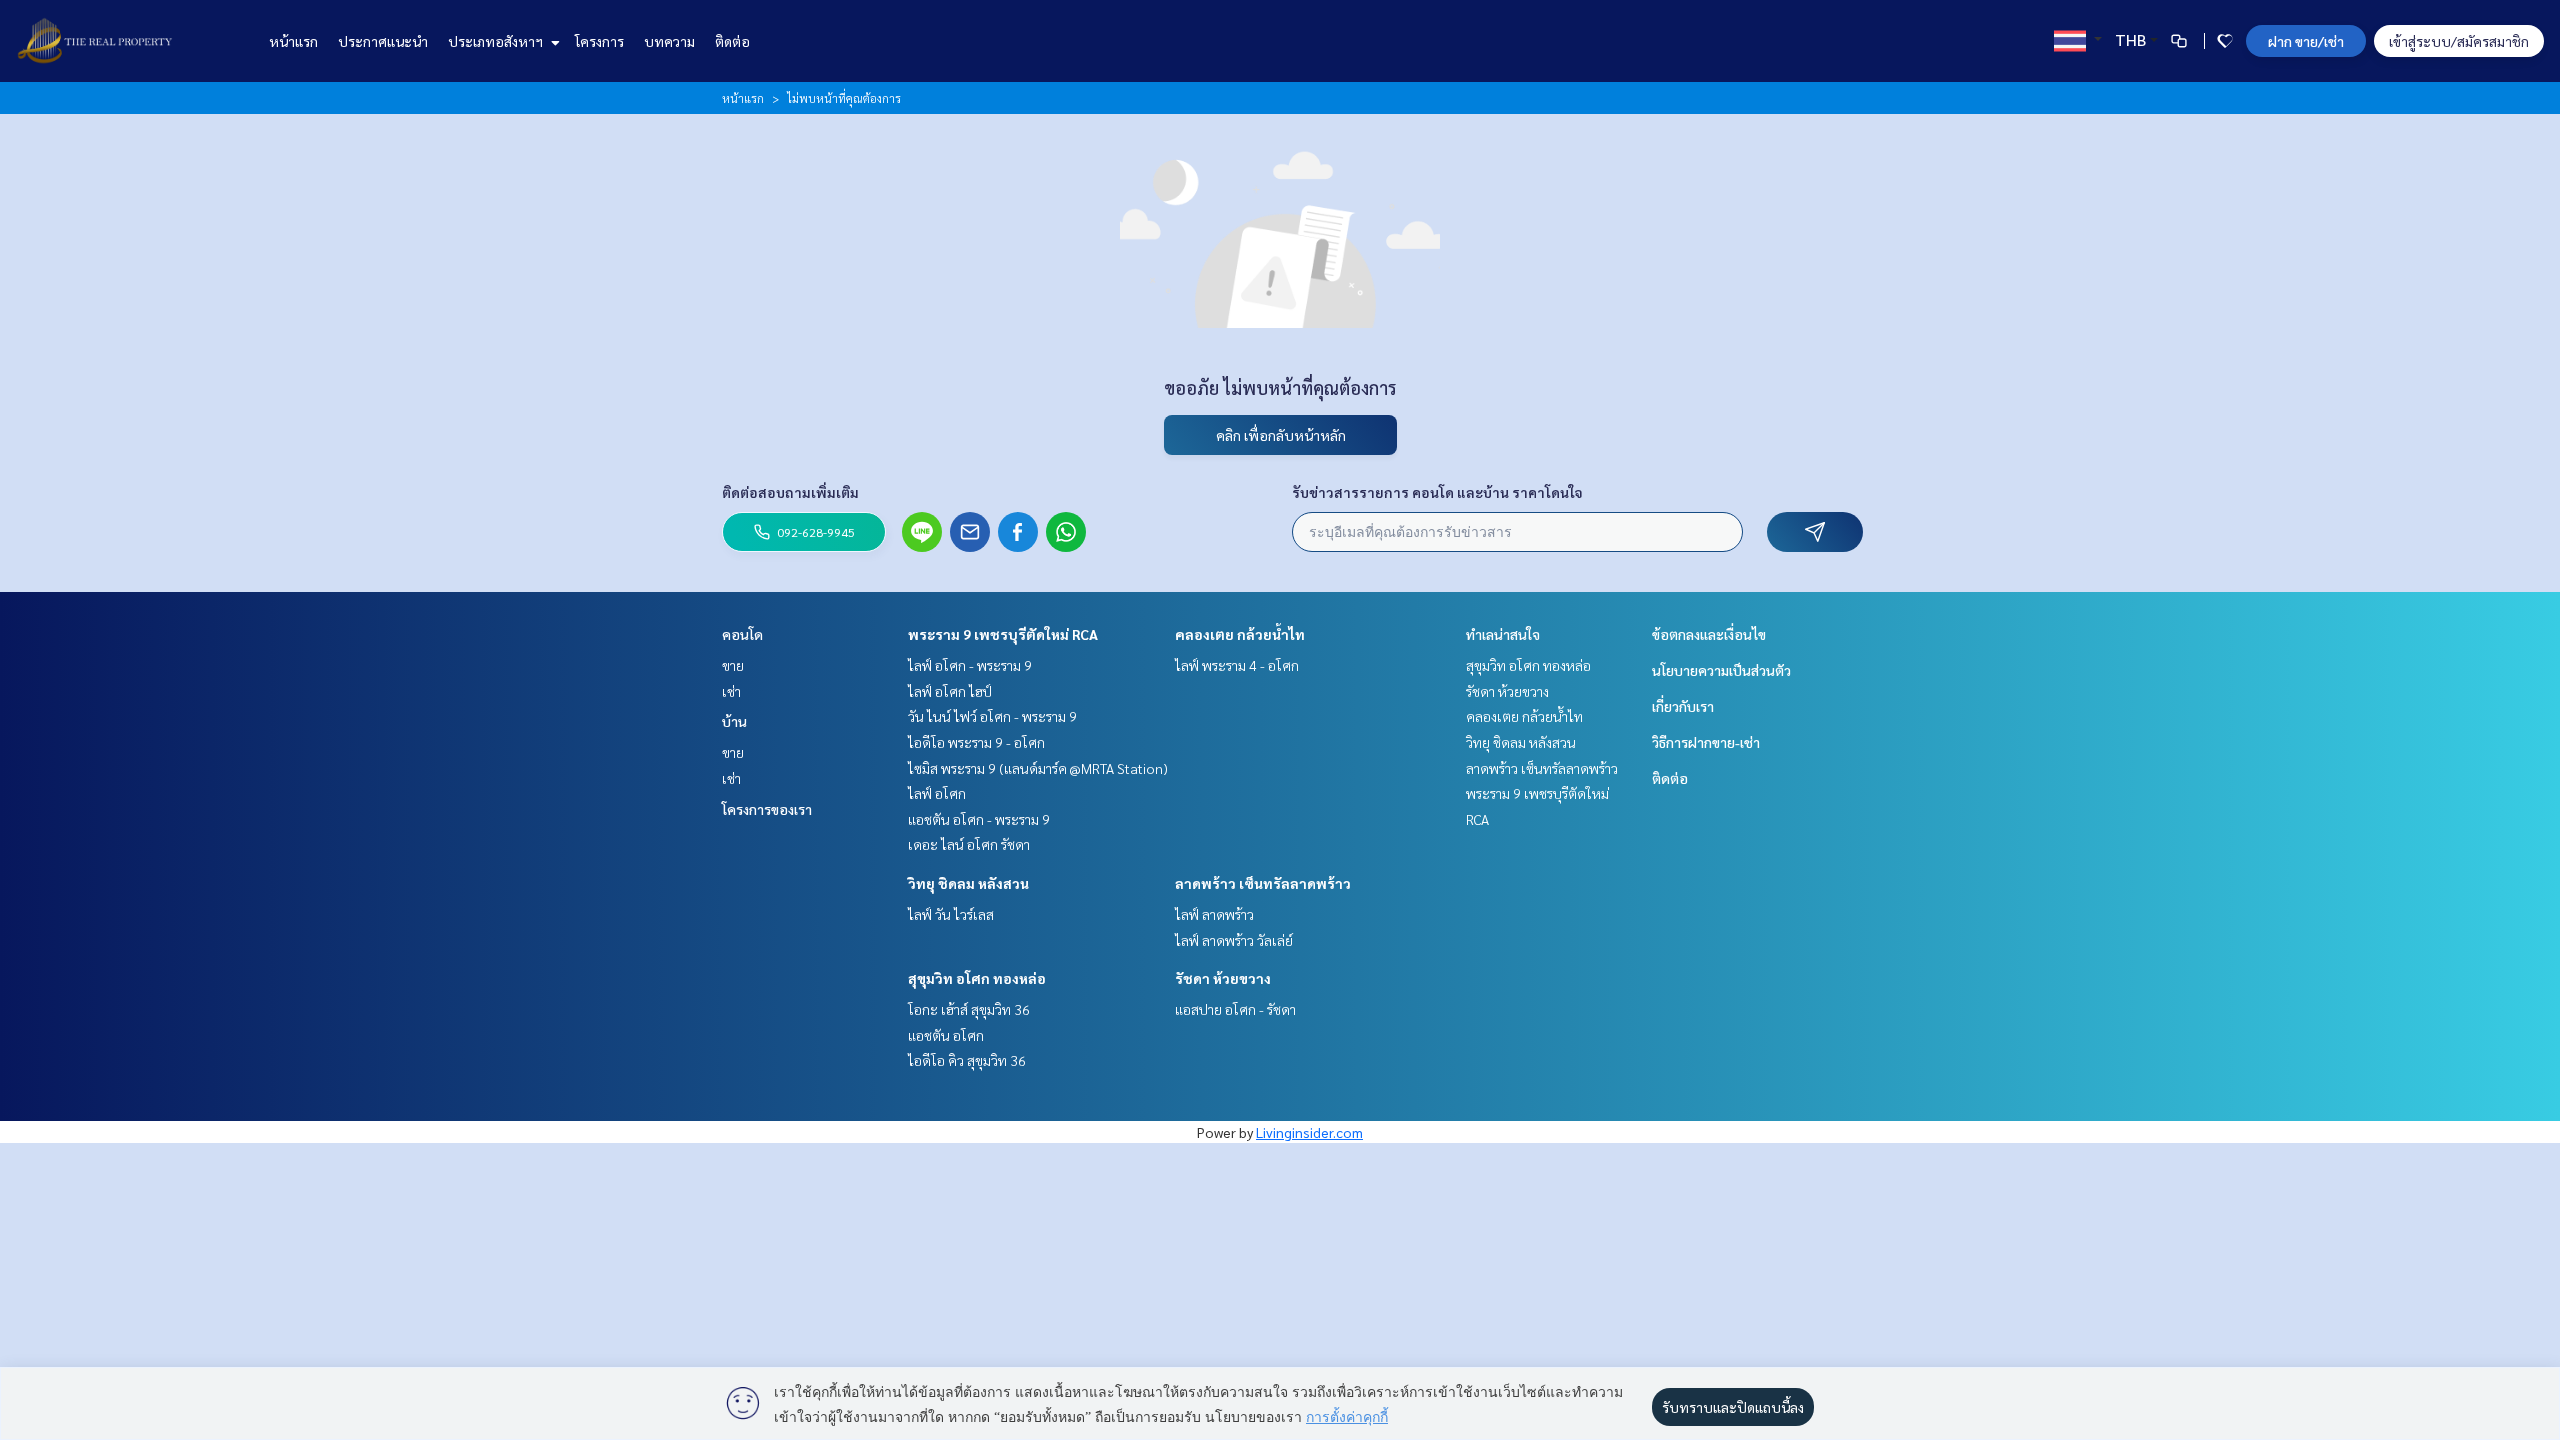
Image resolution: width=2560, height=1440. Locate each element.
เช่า (731, 691)
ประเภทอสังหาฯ (497, 41)
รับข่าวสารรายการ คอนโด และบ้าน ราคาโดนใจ (1437, 492)
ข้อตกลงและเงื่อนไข (1709, 634)
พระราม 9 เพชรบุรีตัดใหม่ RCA (1003, 634)
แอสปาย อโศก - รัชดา (1235, 1009)
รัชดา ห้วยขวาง (1223, 978)
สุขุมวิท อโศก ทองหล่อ (977, 978)
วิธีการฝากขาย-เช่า (1706, 742)
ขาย (733, 665)
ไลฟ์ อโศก (937, 793)
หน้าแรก (293, 41)
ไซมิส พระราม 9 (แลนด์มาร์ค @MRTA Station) (1038, 768)
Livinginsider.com (1309, 1132)
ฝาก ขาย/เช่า (2306, 41)
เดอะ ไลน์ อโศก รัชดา (969, 844)
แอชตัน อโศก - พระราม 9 (979, 819)
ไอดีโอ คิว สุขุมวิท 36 (967, 1060)
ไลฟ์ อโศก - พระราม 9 (970, 665)
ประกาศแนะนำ (383, 41)
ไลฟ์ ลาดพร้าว (1214, 914)
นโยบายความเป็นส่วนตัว (1721, 670)
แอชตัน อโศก (946, 1035)
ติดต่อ (732, 41)
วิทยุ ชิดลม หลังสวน (968, 883)
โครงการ (599, 41)
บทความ (669, 41)
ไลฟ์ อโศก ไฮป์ (950, 691)
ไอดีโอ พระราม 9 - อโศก (976, 742)
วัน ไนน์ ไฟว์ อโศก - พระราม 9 (992, 716)
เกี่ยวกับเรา (1683, 706)
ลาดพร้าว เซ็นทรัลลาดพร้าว (1263, 883)
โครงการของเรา (767, 809)
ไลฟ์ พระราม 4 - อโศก (1237, 665)
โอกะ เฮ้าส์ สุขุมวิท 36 (969, 1009)
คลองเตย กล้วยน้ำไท (1240, 634)
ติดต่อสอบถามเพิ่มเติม (790, 492)
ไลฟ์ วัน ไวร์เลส (951, 914)
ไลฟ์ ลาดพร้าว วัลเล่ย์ (1234, 940)
